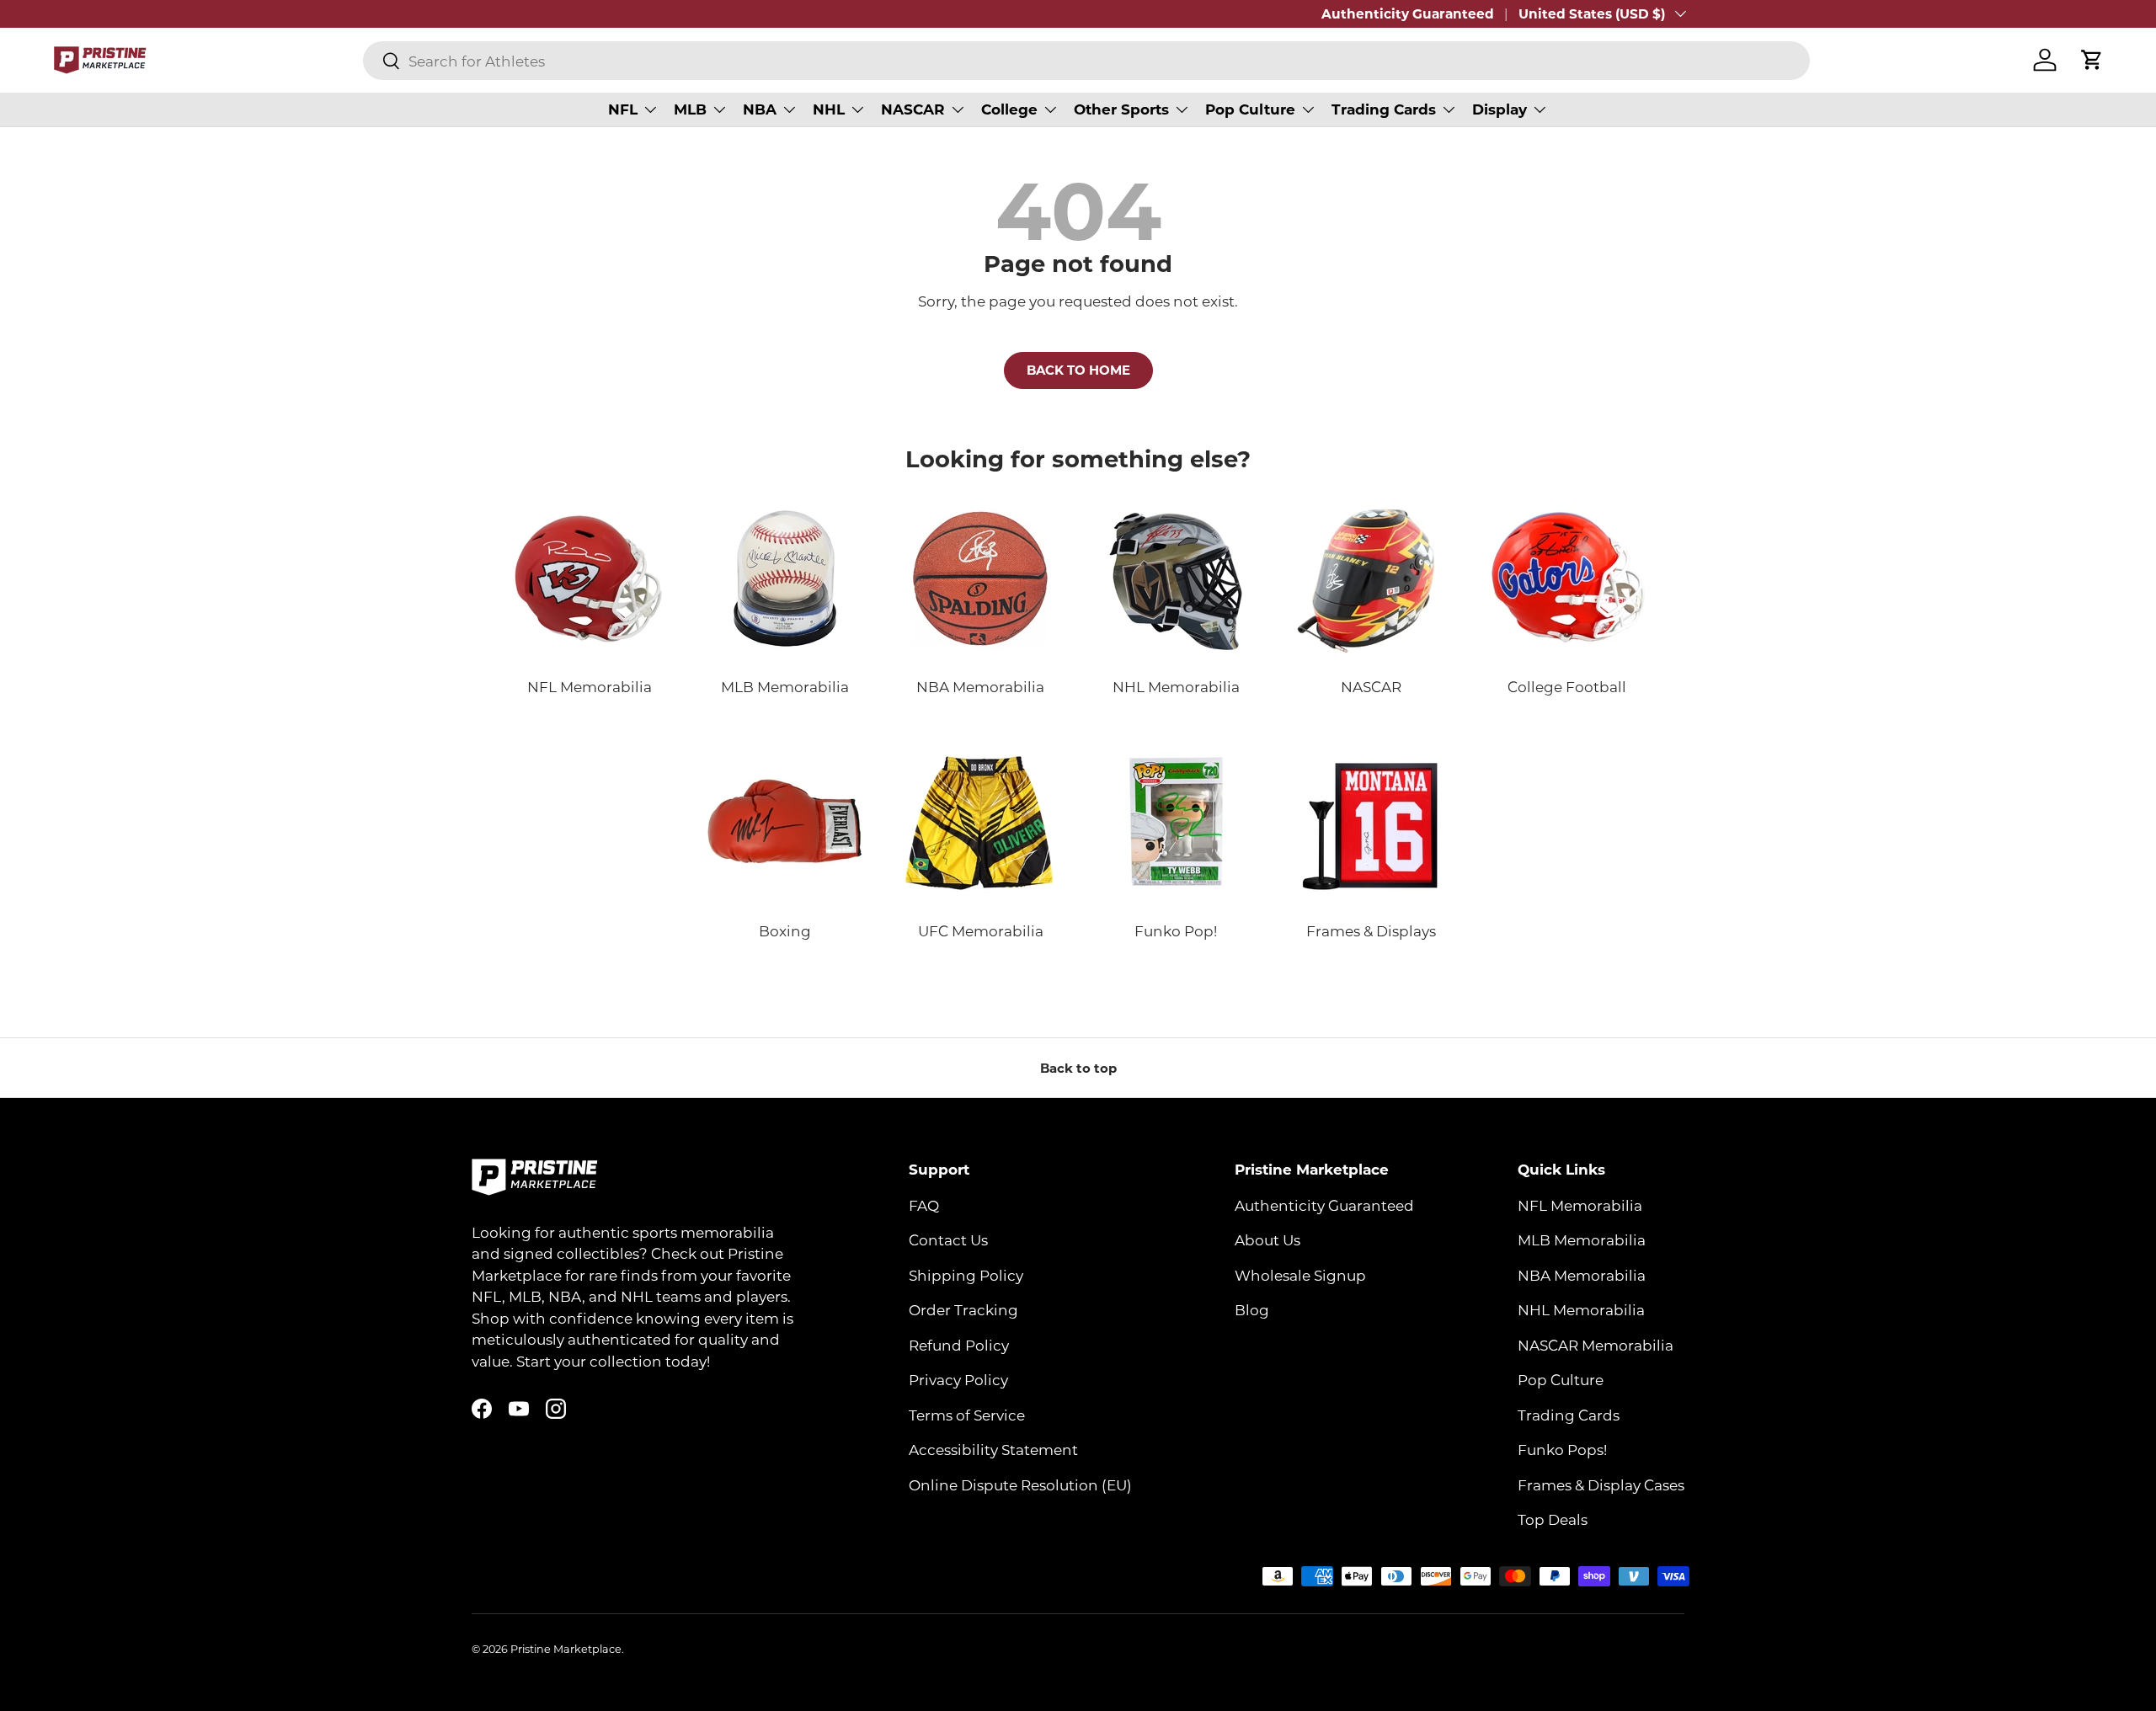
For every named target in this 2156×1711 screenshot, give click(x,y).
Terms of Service (967, 1415)
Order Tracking (963, 1309)
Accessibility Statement (993, 1449)
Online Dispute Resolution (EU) (1020, 1484)
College (1009, 109)
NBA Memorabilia (1582, 1275)
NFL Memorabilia (1580, 1205)
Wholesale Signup (1300, 1275)
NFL (623, 109)
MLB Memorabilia (1582, 1239)
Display (1500, 109)
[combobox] (1086, 61)
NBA (760, 109)
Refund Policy (959, 1345)
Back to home (1078, 370)
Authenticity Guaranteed (1408, 13)
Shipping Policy (966, 1275)
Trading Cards (1384, 109)
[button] (2092, 60)
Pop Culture (1250, 109)
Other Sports (1121, 109)
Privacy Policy (958, 1379)
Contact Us (948, 1239)
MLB (690, 109)
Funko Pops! (1562, 1449)
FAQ (924, 1205)
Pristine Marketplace (566, 1649)
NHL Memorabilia (1581, 1309)
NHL (829, 109)
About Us (1267, 1239)
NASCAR (913, 109)
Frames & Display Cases (1601, 1484)
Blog (1252, 1309)
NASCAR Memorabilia (1596, 1345)
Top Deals (1553, 1519)
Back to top (1078, 1068)
